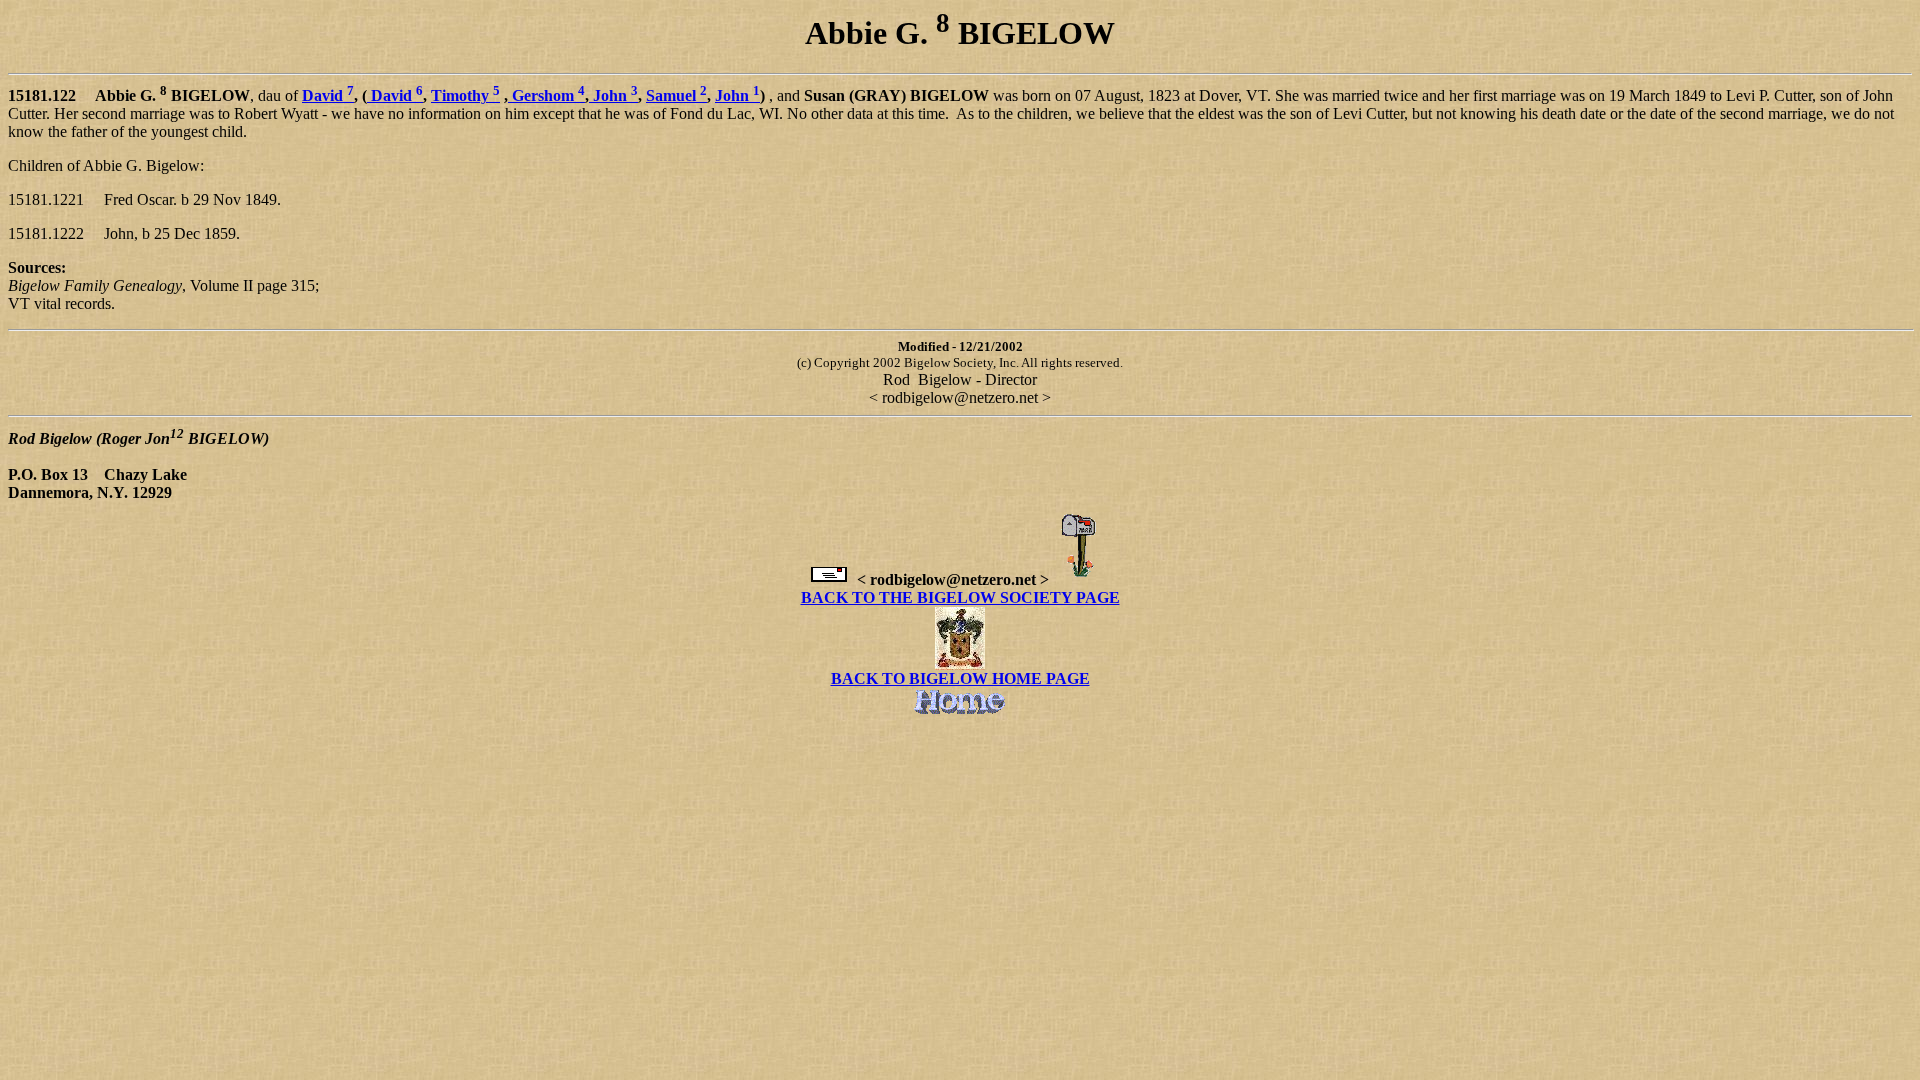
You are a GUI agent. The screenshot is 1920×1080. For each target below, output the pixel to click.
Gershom (548, 95)
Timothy (465, 95)
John (613, 95)
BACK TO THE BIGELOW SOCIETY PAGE (960, 597)
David (328, 95)
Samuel (676, 95)
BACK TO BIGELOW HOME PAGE (960, 678)
